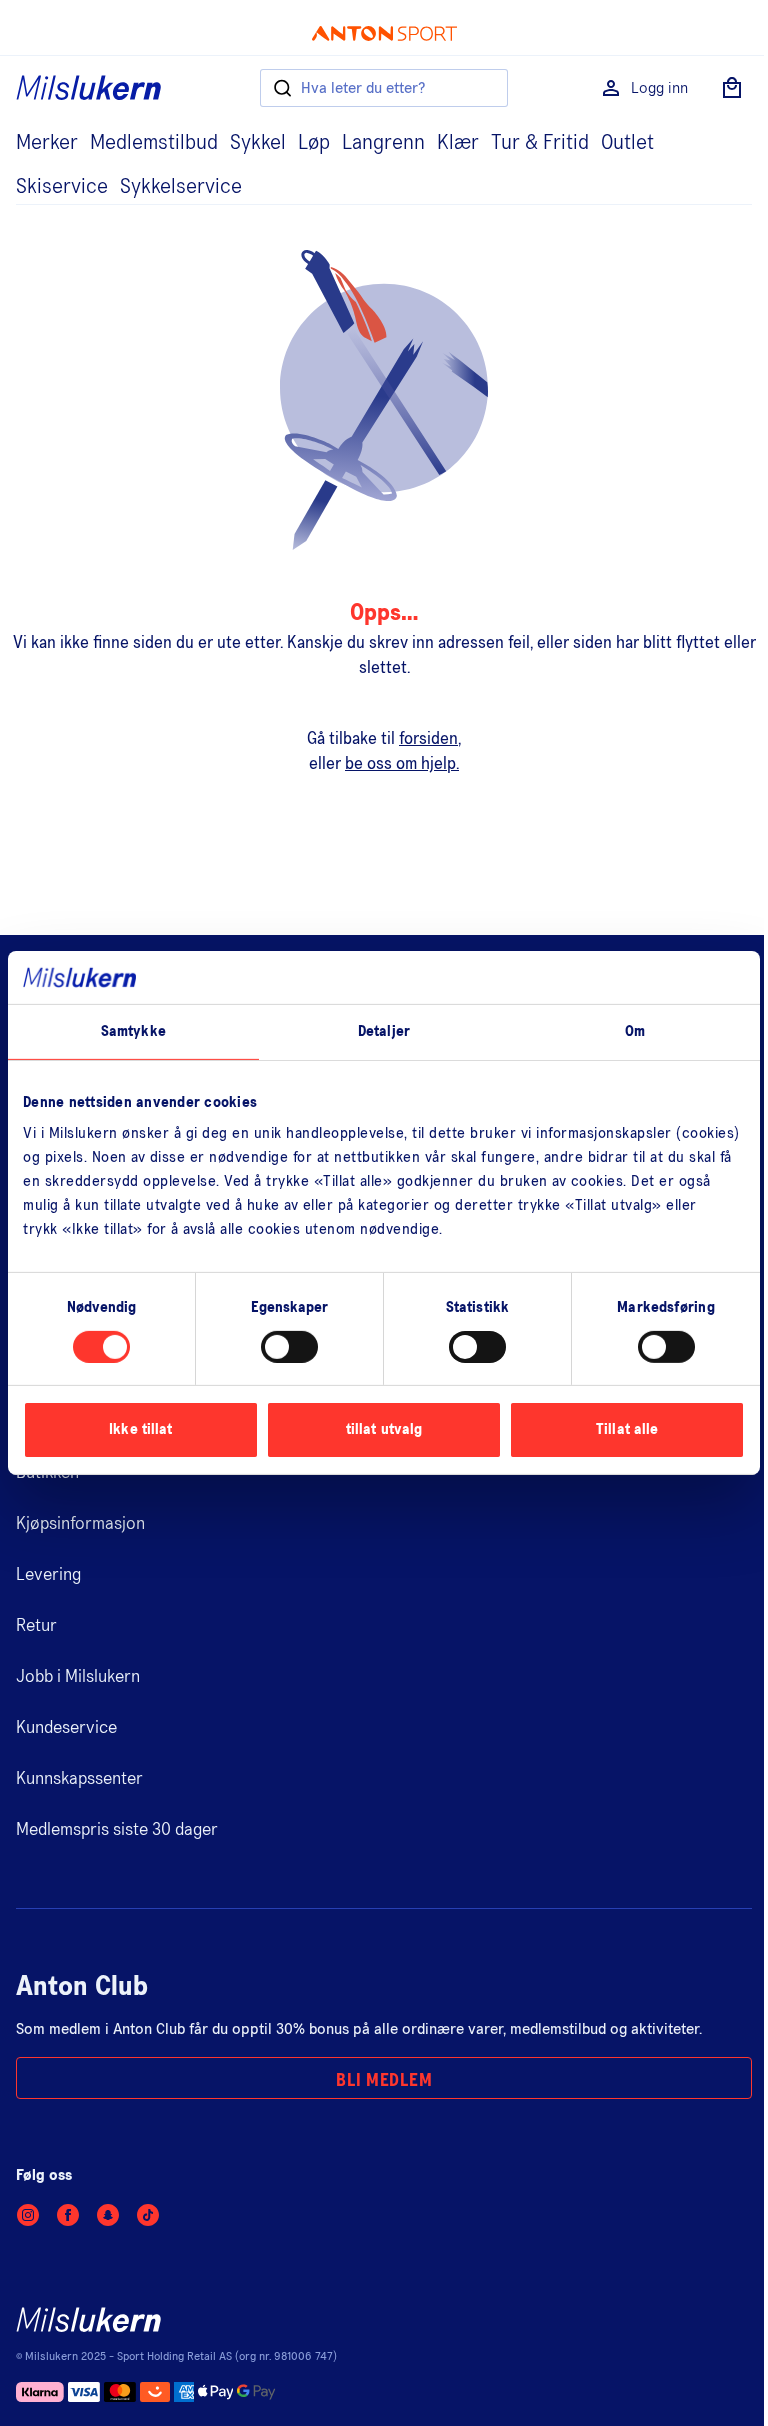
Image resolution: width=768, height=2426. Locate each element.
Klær (458, 143)
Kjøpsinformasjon (80, 1524)
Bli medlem (384, 2081)
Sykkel (258, 143)
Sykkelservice (181, 187)
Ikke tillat (140, 1429)
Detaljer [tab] (384, 1030)
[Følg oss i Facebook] (68, 2215)
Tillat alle (627, 1429)
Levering (48, 1575)
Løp (314, 143)
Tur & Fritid (540, 143)
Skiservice (62, 187)
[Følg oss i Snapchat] (108, 2215)
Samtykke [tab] (133, 1030)
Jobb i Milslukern (78, 1677)
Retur (36, 1626)
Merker (47, 143)
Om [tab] (635, 1030)
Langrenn (383, 143)
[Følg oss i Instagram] (28, 2215)
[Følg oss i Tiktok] (148, 2215)
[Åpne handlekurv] (732, 88)
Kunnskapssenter (79, 1779)
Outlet (627, 143)
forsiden (428, 739)
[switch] (289, 1347)
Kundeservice (66, 1728)
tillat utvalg (384, 1429)
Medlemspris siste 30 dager (117, 1830)
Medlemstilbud (154, 143)
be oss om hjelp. (402, 764)
